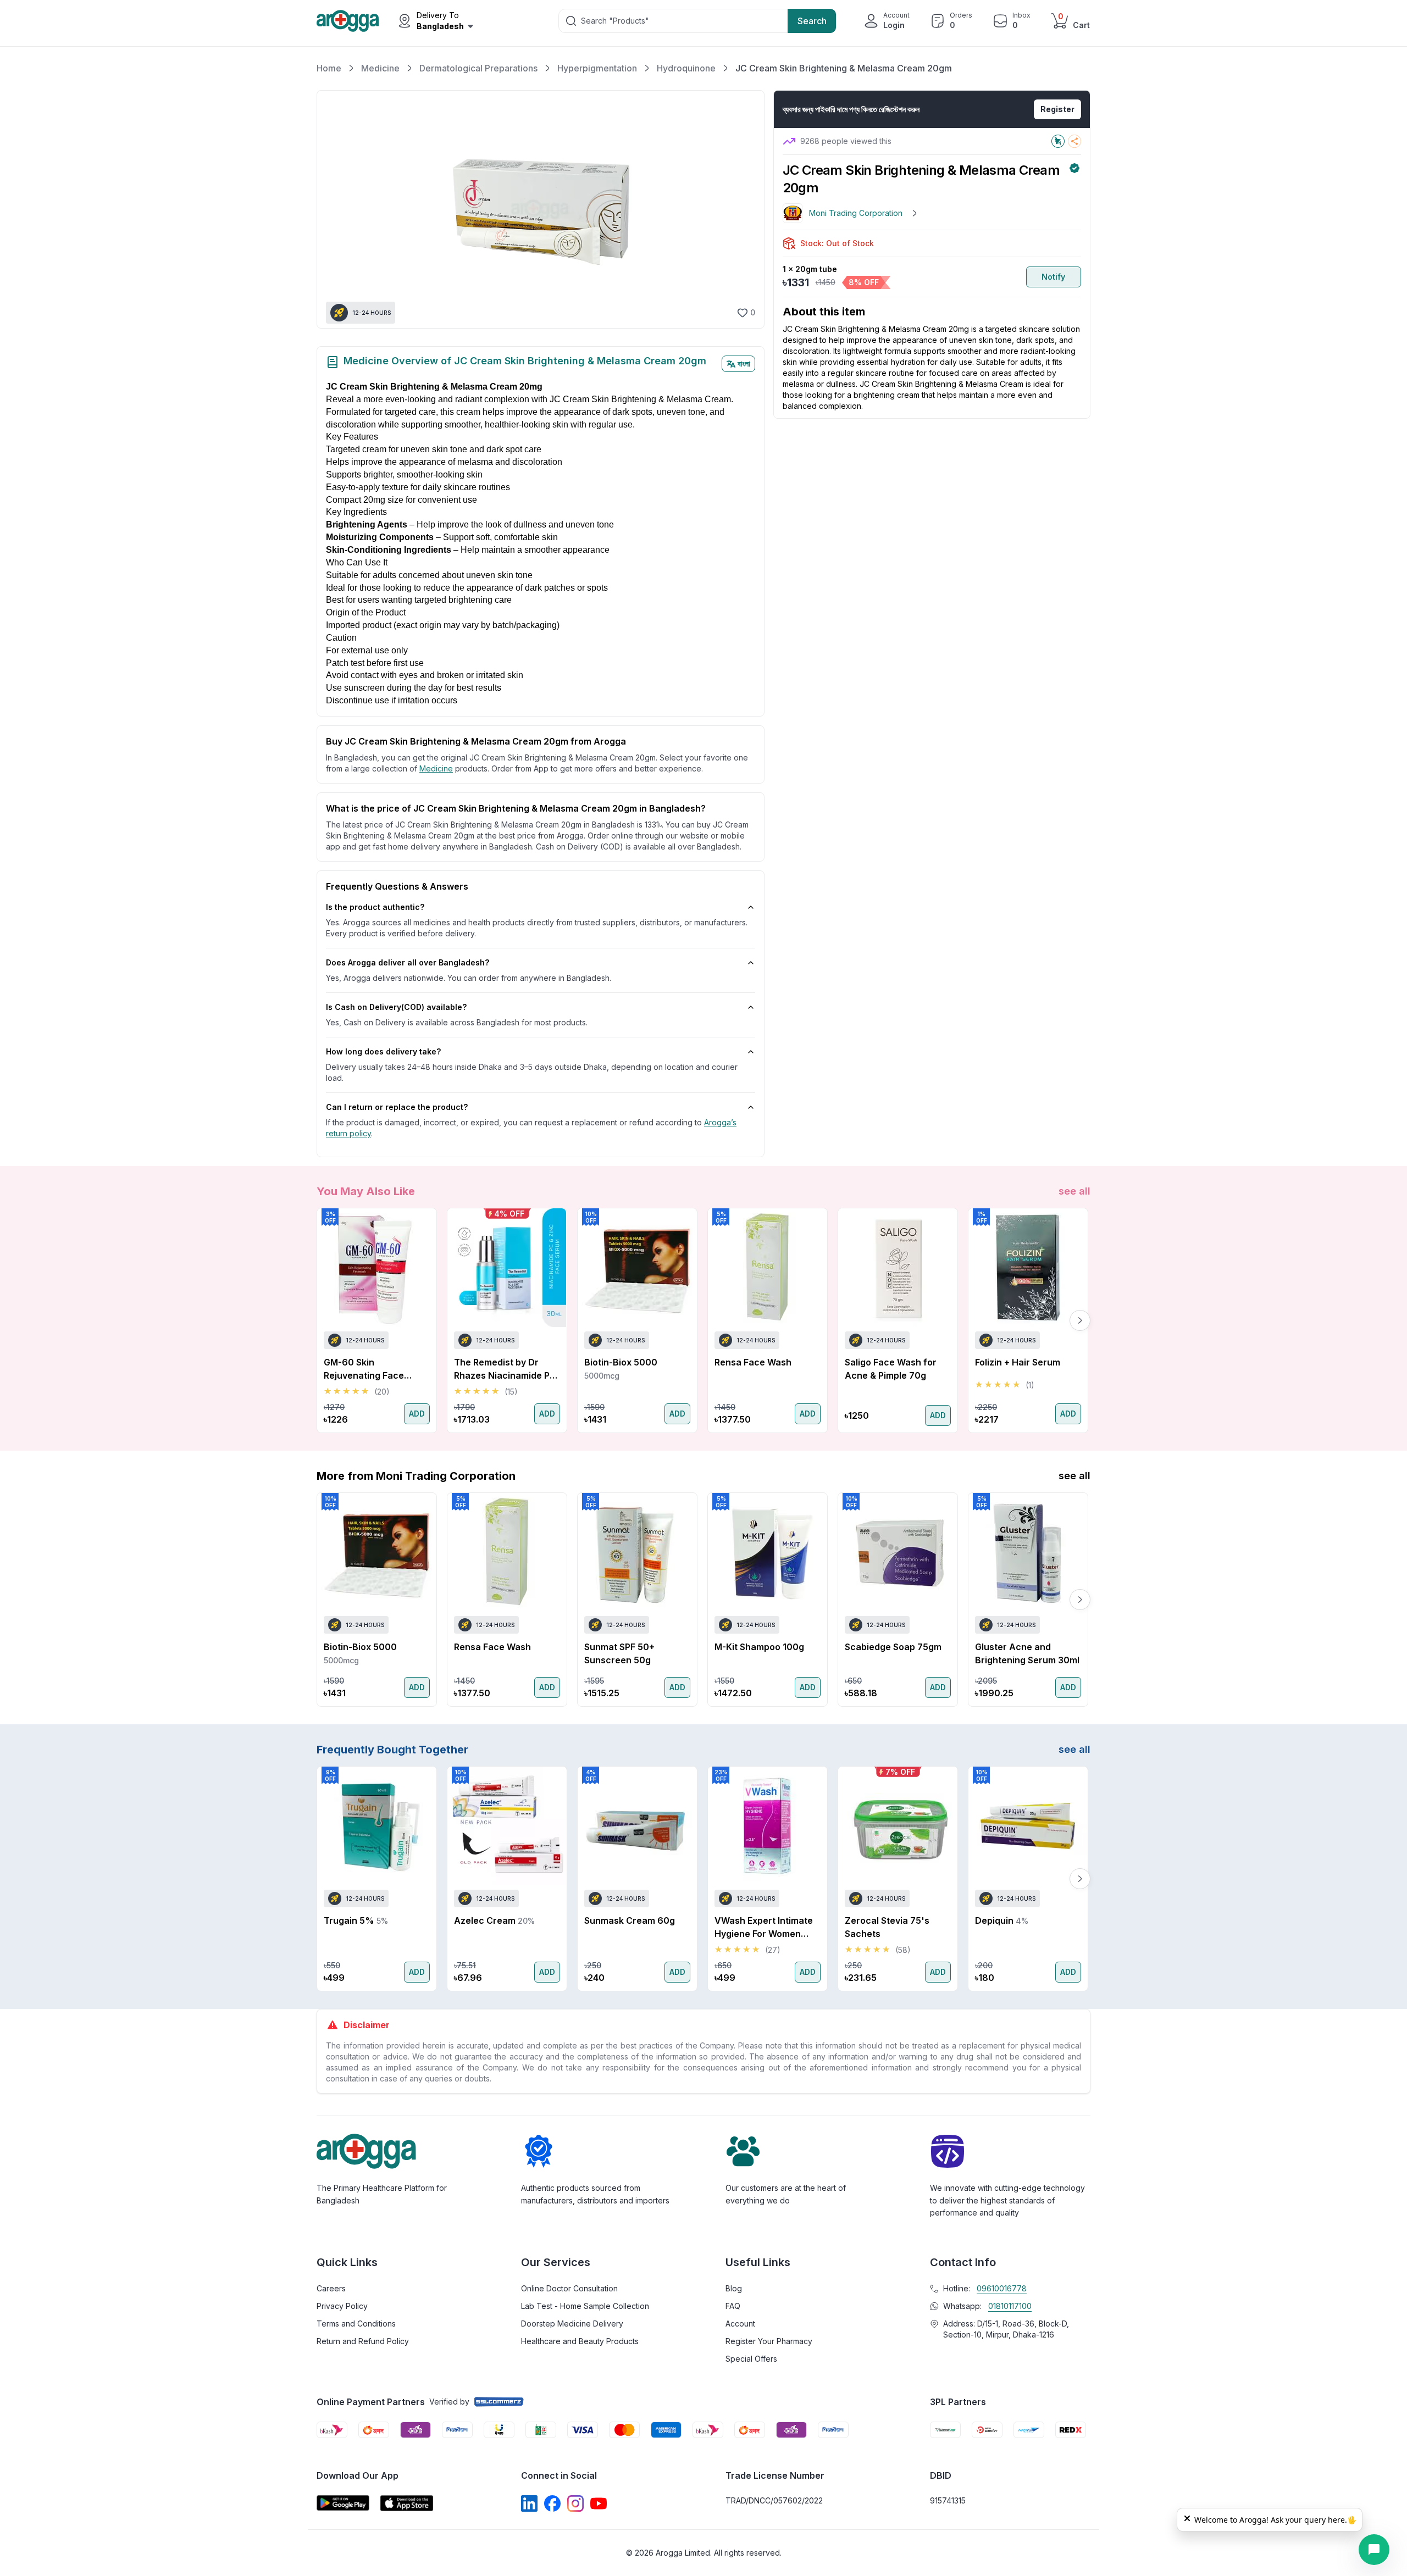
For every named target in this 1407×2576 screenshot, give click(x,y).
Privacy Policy (342, 2306)
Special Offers (751, 2359)
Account (740, 2324)
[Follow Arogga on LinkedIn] (529, 2503)
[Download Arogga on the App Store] (407, 2503)
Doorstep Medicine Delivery (572, 2324)
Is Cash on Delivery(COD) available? (396, 1007)
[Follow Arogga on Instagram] (575, 2503)
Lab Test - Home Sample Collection (585, 2306)
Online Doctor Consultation (569, 2288)
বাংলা (744, 363)
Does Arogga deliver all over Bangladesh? (408, 962)
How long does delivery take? (383, 1051)
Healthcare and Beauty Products (580, 2341)
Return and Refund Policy (363, 2341)
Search (812, 21)
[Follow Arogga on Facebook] (552, 2503)
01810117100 (1010, 2306)
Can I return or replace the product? (397, 1107)
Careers (331, 2288)
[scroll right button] (1080, 1320)
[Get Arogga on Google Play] (343, 2503)
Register (1057, 109)
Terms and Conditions (356, 2324)
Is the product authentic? (375, 907)
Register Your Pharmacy (769, 2341)
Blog (734, 2288)
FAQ (733, 2306)
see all (1074, 1191)
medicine (436, 768)
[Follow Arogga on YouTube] (599, 2503)
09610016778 (1002, 2288)
